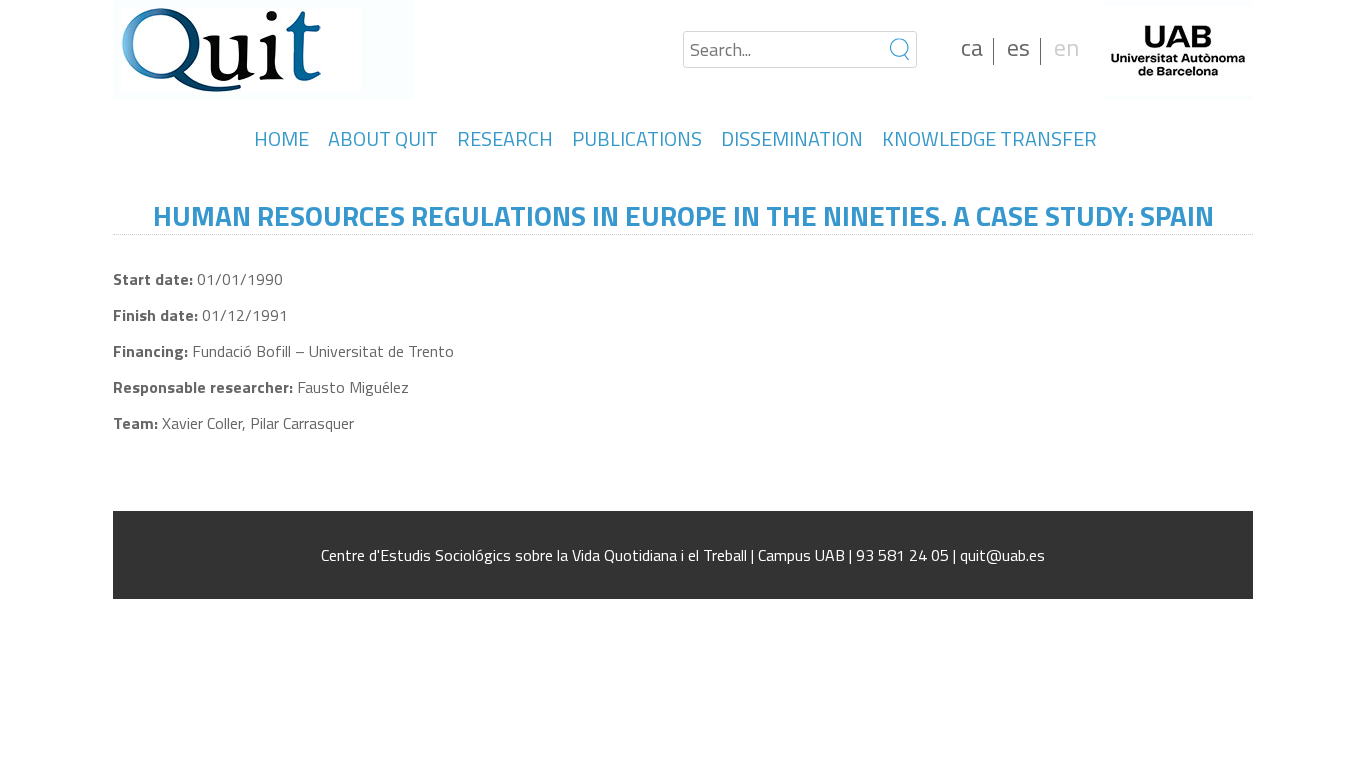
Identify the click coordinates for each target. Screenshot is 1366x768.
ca (972, 47)
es (1018, 47)
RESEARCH (505, 138)
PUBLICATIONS (637, 138)
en (1066, 47)
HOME (281, 138)
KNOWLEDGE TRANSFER (989, 138)
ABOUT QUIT (383, 138)
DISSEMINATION (792, 138)
